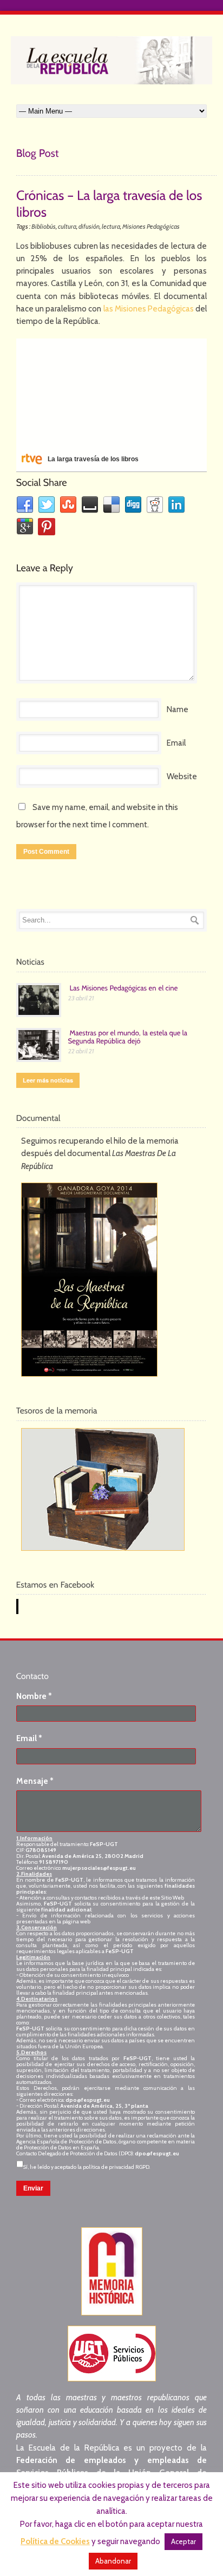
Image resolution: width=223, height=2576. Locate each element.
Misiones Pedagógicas (151, 226)
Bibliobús (44, 226)
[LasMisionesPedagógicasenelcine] (124, 988)
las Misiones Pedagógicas (149, 309)
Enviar (33, 2188)
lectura (111, 226)
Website (182, 776)
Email (176, 743)
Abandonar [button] (113, 2561)
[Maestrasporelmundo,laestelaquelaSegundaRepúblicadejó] (129, 1037)
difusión (89, 226)
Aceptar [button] (183, 2541)
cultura (67, 226)
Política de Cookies (55, 2541)
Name (178, 709)
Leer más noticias (48, 1080)
